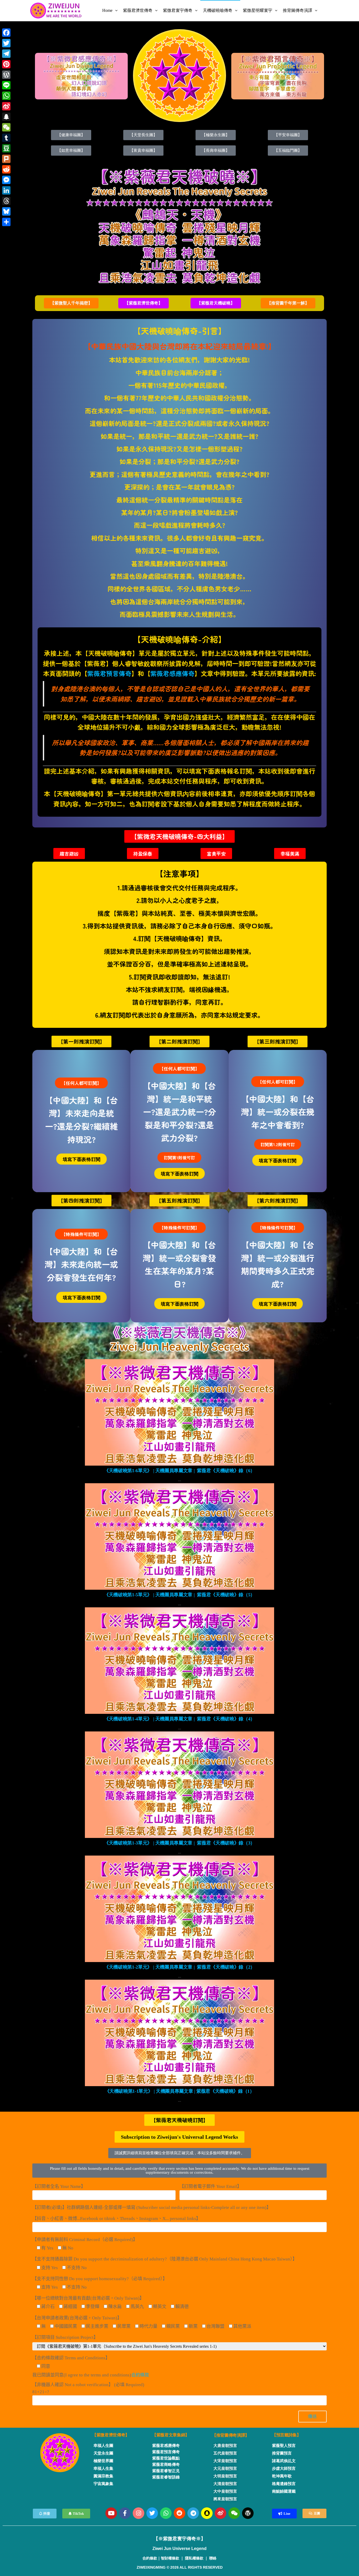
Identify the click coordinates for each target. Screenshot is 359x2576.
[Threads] (6, 201)
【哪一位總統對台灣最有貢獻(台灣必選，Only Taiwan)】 (88, 2298)
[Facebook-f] (125, 2513)
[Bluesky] (6, 211)
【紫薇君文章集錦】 (171, 2435)
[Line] (6, 85)
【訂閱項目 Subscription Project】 (65, 2337)
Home (107, 10)
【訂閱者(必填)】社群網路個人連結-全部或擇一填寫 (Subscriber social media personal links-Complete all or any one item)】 (152, 2207)
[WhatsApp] (6, 96)
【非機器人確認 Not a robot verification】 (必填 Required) (88, 2388)
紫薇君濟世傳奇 (138, 10)
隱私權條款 (194, 2558)
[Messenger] (6, 180)
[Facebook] (6, 33)
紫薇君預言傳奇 (109, 673)
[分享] (6, 222)
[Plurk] (6, 159)
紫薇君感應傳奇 (172, 673)
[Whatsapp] (166, 2513)
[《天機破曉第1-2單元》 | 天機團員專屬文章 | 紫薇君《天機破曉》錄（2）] (179, 1909)
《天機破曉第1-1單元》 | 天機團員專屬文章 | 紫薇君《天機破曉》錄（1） (180, 2091)
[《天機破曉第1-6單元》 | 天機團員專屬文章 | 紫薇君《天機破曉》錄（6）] (179, 1412)
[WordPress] (6, 75)
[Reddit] (179, 2513)
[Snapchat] (207, 2513)
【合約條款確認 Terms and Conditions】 (71, 2358)
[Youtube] (111, 2513)
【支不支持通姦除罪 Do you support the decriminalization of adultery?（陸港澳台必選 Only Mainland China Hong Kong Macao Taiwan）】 (165, 2259)
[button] (71, 303)
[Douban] (6, 148)
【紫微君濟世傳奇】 (111, 2435)
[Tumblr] (6, 138)
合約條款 (140, 2375)
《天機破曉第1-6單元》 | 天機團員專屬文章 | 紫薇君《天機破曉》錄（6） (179, 1471)
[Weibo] (220, 2513)
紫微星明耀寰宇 (258, 10)
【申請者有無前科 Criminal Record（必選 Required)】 (85, 2240)
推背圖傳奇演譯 (298, 10)
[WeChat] (6, 127)
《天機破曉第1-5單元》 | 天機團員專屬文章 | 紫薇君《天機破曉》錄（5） (179, 1595)
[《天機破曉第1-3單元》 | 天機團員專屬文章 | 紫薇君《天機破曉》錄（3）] (179, 1784)
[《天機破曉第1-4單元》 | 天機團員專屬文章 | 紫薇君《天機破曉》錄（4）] (179, 1660)
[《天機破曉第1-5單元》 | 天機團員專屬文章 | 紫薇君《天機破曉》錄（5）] (179, 1536)
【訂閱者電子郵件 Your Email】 (211, 2186)
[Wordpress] (248, 2513)
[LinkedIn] (6, 190)
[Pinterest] (6, 64)
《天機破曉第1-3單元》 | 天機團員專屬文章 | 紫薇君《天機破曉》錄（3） (179, 1843)
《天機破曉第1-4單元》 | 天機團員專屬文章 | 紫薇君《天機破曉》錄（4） (179, 1719)
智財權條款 (170, 2558)
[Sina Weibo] (6, 106)
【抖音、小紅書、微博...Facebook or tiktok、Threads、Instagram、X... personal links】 (116, 2219)
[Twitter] (152, 2513)
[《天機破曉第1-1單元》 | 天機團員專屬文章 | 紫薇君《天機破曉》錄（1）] (179, 2033)
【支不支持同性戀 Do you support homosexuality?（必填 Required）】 (100, 2279)
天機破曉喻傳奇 (218, 10)
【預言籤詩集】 (286, 2435)
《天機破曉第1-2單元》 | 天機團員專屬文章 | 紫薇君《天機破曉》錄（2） (179, 1967)
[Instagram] (139, 2513)
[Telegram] (193, 2513)
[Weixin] (234, 2513)
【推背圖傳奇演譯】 (231, 2435)
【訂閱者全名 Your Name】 (59, 2186)
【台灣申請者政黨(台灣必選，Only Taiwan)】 (77, 2318)
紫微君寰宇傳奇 (178, 10)
